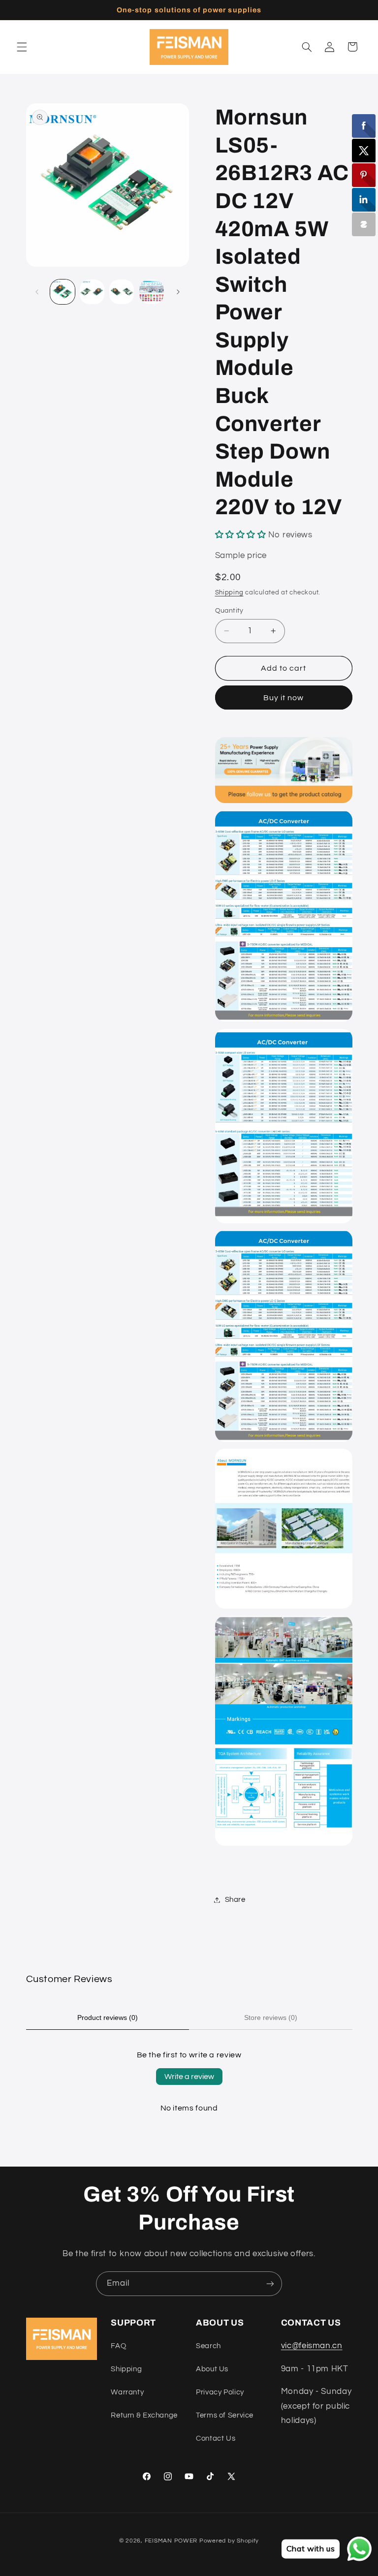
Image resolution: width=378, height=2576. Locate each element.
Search (208, 2346)
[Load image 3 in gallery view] (122, 292)
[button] (22, 47)
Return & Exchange (144, 2415)
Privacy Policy (220, 2392)
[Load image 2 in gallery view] (92, 292)
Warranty (127, 2392)
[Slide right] (178, 292)
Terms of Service (225, 2415)
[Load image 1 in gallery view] (63, 292)
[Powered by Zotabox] (364, 224)
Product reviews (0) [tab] (108, 2017)
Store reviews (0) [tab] (271, 2017)
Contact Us (216, 2438)
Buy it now (284, 698)
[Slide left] (37, 292)
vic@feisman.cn (312, 2346)
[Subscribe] (270, 2283)
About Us (212, 2369)
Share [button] (235, 1900)
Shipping (229, 593)
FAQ (118, 2346)
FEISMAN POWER (171, 2541)
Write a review (189, 2077)
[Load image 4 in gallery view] (152, 292)
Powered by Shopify (229, 2541)
